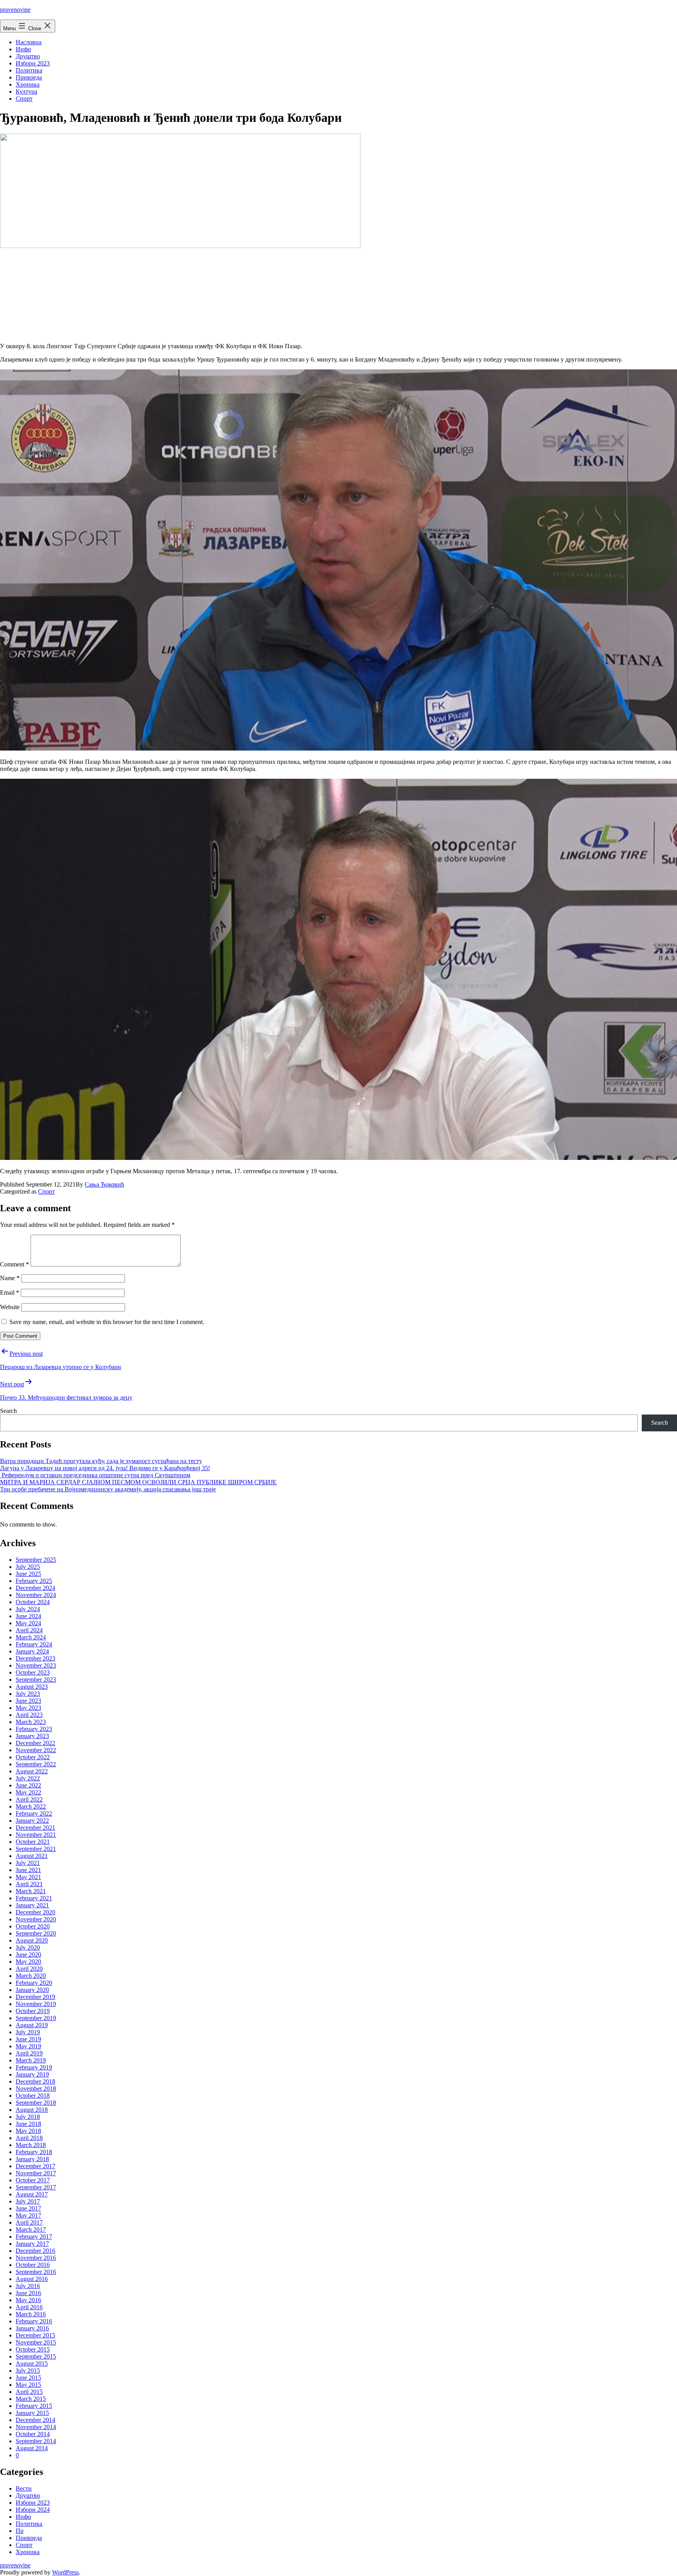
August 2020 (32, 1940)
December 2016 (35, 2251)
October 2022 (33, 1757)
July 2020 (28, 1947)
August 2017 (32, 2194)
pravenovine (15, 10)
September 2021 (36, 1849)
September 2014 (36, 2441)
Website (10, 1307)
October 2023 (33, 1672)
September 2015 (36, 2356)
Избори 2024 (33, 2510)
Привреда (29, 77)
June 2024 (28, 1616)
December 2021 (35, 1828)
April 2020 (29, 1969)
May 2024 (28, 1623)
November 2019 (36, 2004)
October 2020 (33, 1926)
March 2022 (31, 1806)
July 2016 (28, 2286)
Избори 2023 (33, 63)
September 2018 (36, 2103)
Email (10, 1293)
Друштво (28, 56)
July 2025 (28, 1567)
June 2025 (28, 1574)
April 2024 (29, 1630)
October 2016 (33, 2265)
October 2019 (33, 2011)
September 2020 (36, 1933)
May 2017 (28, 2215)
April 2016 (29, 2307)
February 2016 (34, 2321)
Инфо (23, 49)
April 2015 (29, 2392)
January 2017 (32, 2244)
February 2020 (34, 1983)
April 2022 (29, 1799)
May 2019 (28, 2046)
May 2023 (28, 1708)
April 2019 (29, 2053)
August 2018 (32, 2110)
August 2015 (32, 2363)
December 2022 (35, 1743)
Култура (26, 91)
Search (8, 1411)
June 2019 (28, 2039)
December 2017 (35, 2166)
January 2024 (32, 1651)
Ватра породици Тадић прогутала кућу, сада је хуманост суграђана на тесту (101, 1461)
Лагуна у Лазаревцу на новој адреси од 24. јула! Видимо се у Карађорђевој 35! (105, 1468)
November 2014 (36, 2427)
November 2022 (36, 1750)
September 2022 (36, 1764)
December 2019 (35, 1997)
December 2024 (35, 1588)
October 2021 (33, 1842)
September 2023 (36, 1680)
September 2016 (36, 2272)
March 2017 (31, 2230)
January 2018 (32, 2159)
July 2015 (28, 2371)
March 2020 (31, 1976)
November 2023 (36, 1665)
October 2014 (33, 2434)
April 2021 (29, 1884)
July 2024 (28, 1609)
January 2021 (32, 1905)
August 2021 (32, 1856)
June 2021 (28, 1870)
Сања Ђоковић (104, 1184)
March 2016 (31, 2314)
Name (10, 1278)
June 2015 (28, 2378)
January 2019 (32, 2074)
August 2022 (32, 1771)
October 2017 (33, 2180)
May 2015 (28, 2385)
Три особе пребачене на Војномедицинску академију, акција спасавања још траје (108, 1489)
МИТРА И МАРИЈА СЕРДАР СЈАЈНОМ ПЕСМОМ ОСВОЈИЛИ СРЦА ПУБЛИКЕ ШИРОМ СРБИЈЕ (138, 1482)
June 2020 (28, 1955)
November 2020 (36, 1919)
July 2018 (28, 2117)
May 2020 (28, 1962)
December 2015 (35, 2335)
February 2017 (34, 2237)
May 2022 (28, 1792)
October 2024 (33, 1602)
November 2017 (36, 2173)
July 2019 (28, 2032)
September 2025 (36, 1560)
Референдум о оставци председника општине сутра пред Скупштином (95, 1475)
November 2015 (36, 2342)
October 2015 (33, 2349)
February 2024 (34, 1644)
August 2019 (32, 2025)
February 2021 (34, 1898)
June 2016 (28, 2293)
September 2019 (36, 2018)
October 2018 (33, 2096)
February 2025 (34, 1581)
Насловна (29, 42)
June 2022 (28, 1785)
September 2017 (36, 2187)
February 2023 (34, 1729)
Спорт (24, 99)
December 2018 (35, 2081)
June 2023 (28, 1701)
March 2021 (31, 1891)
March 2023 (31, 1722)
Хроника (28, 84)
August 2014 (32, 2448)
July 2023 (28, 1694)
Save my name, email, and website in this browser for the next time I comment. (107, 1322)
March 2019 (31, 2060)
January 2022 (32, 1821)
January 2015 (32, 2413)
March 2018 (31, 2145)
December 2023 (35, 1658)
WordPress (65, 2572)
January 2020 (32, 1990)
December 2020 (35, 1912)
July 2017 (28, 2201)
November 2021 (36, 1835)
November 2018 (36, 2088)
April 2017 (29, 2222)
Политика (29, 70)
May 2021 (28, 1877)
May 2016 (28, 2300)
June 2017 (28, 2208)
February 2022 (34, 1814)
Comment (14, 1264)
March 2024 (31, 1637)
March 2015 (31, 2399)
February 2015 (34, 2406)
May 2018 (28, 2131)
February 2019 (34, 2067)
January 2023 (32, 1736)
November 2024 (36, 1595)
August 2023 (32, 1687)
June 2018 (28, 2124)
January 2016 (32, 2328)
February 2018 (34, 2152)
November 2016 (36, 2258)
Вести (24, 2488)
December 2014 (35, 2420)
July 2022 (28, 1778)
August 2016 (32, 2279)
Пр (20, 2531)
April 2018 (29, 2138)
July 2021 (28, 1863)
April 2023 (29, 1715)
